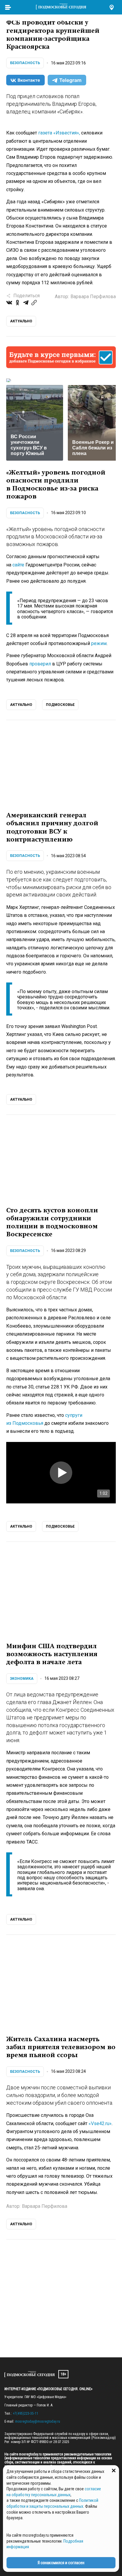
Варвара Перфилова (93, 297)
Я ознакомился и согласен (61, 2563)
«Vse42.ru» (100, 2123)
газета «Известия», (59, 133)
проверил (40, 664)
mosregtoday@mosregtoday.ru (38, 2421)
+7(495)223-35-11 (25, 2413)
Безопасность (25, 63)
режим (99, 643)
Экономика (22, 1679)
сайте (18, 565)
